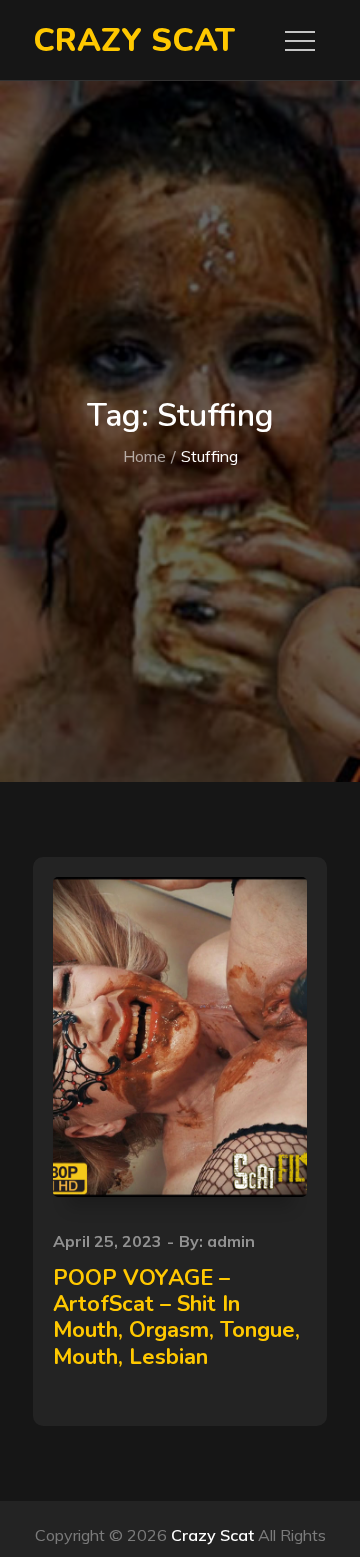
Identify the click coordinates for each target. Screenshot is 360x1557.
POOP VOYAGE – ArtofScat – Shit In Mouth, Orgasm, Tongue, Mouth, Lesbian (176, 1317)
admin (231, 1241)
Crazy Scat (134, 40)
